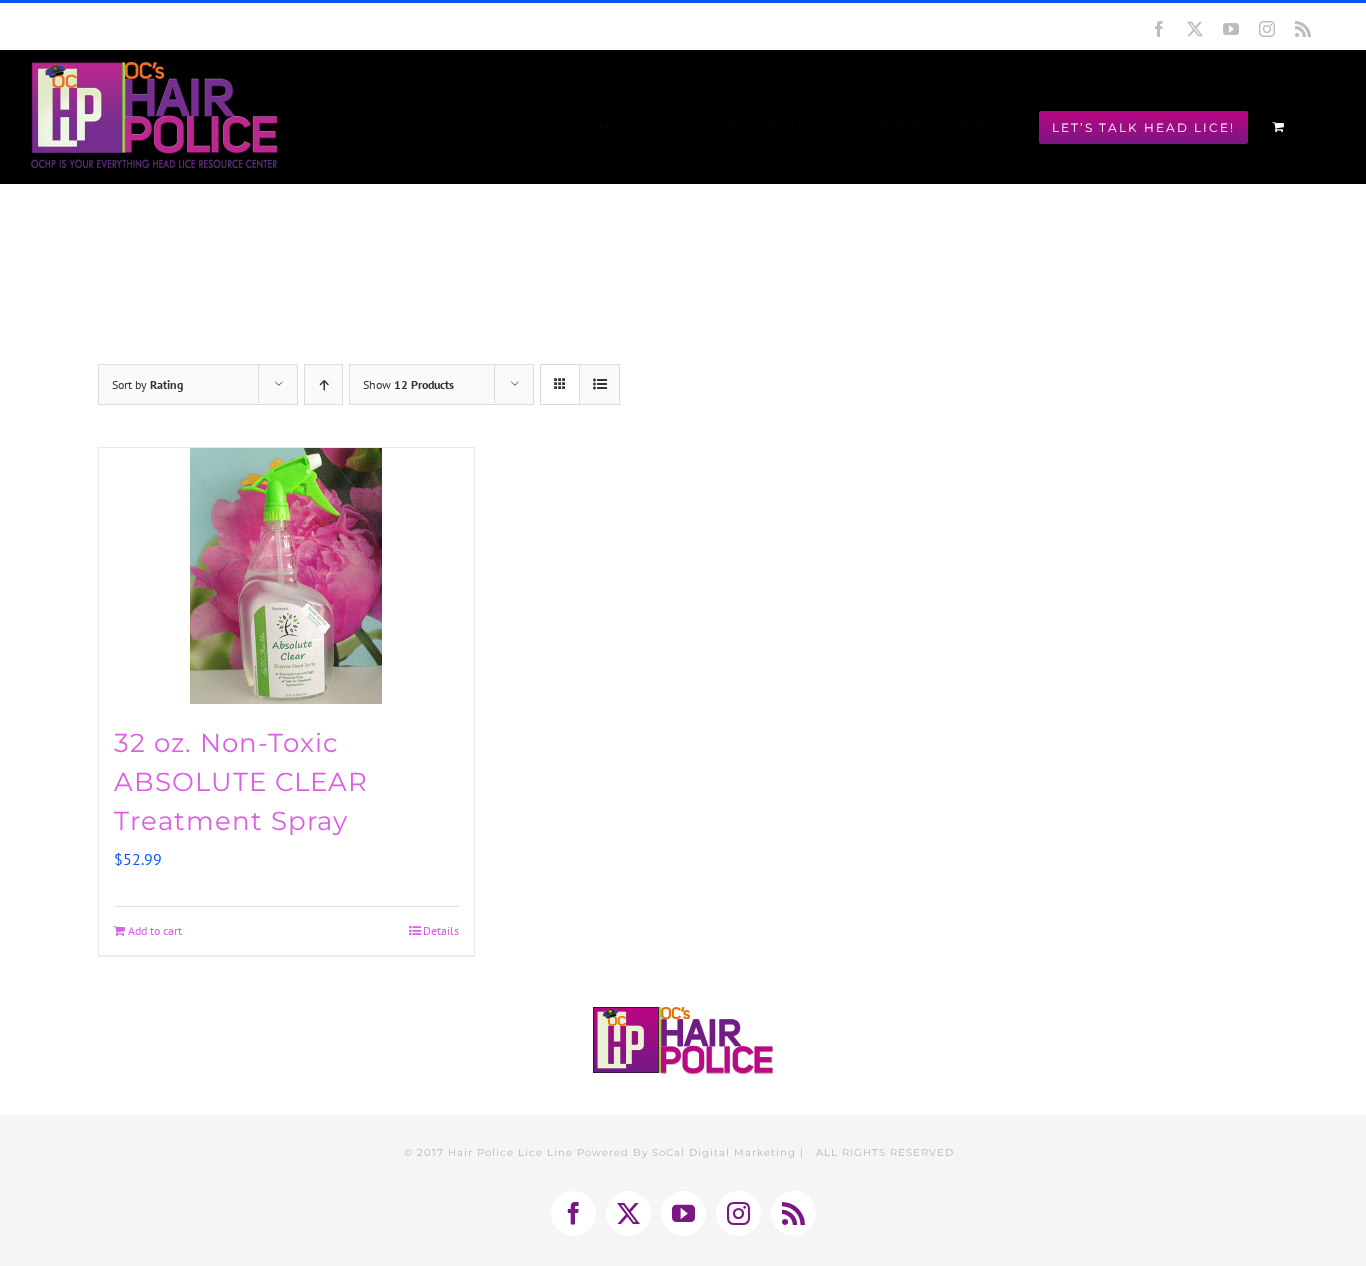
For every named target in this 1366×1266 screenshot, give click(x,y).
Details (441, 930)
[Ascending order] (323, 384)
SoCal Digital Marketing (724, 1152)
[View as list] (599, 384)
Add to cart (155, 930)
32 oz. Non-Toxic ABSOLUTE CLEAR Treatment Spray (241, 782)
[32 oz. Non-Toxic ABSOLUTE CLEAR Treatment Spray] (286, 576)
